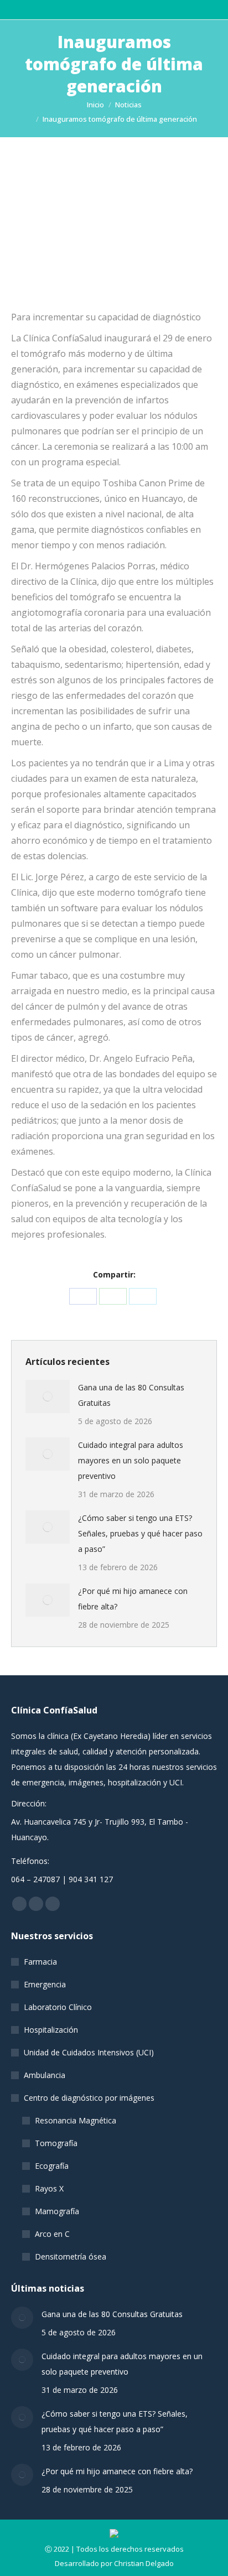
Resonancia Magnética (76, 2120)
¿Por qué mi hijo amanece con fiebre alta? (133, 1599)
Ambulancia (45, 2075)
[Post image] (48, 1396)
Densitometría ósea (71, 2256)
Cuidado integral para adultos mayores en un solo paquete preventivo (131, 1460)
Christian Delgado (144, 2563)
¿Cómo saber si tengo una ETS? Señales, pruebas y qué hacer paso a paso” (140, 1533)
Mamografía (57, 2211)
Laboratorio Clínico (58, 2007)
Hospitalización (51, 2030)
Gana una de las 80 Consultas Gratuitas (131, 1395)
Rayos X (49, 2188)
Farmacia (40, 1962)
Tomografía (56, 2143)
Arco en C (52, 2234)
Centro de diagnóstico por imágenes (89, 2098)
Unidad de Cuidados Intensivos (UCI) (89, 2052)
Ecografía (52, 2166)
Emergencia (45, 1984)
